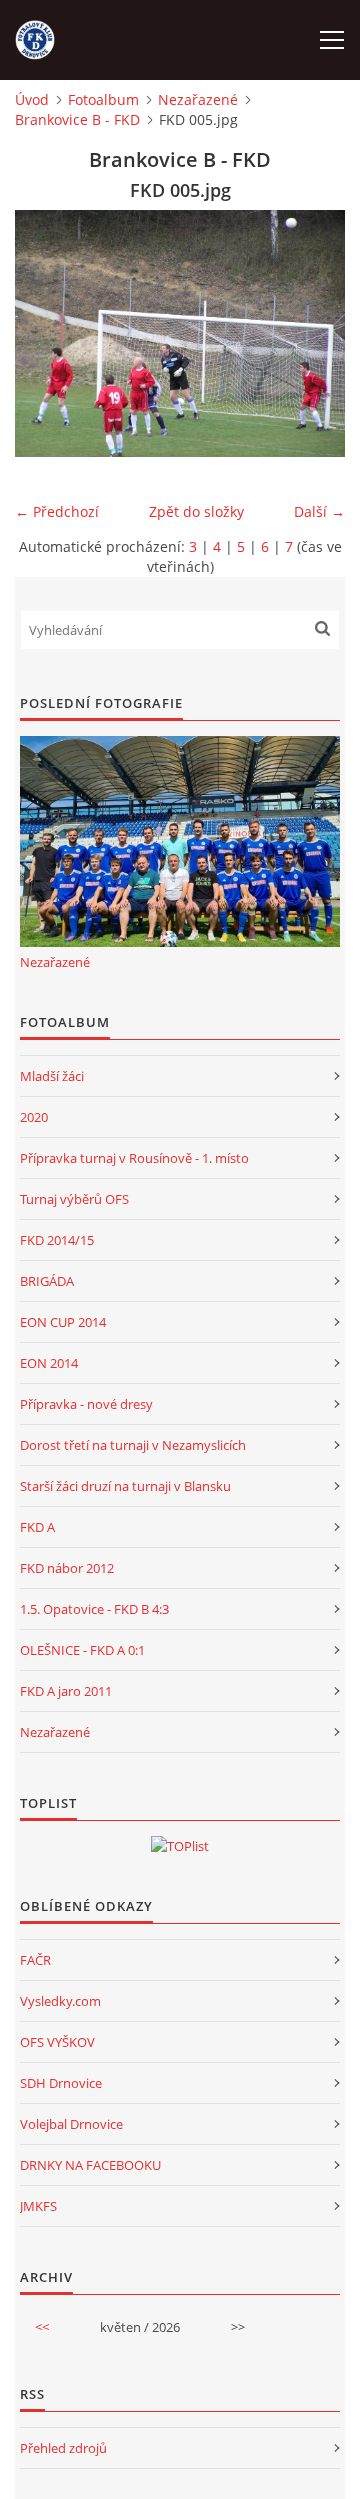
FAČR (35, 1960)
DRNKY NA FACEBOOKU (90, 2165)
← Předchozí (57, 511)
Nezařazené (198, 99)
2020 (34, 1117)
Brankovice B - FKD (77, 119)
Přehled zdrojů (63, 2448)
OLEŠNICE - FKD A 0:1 (82, 1650)
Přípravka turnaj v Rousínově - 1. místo (134, 1158)
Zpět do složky (196, 511)
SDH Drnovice (61, 2083)
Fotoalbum (103, 99)
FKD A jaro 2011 (66, 1691)
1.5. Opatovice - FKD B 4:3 (94, 1609)
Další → (319, 511)
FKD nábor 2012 (67, 1568)
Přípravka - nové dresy (86, 1404)
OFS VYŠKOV (57, 2042)
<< (42, 2327)
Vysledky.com (60, 2001)
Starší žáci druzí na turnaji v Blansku (125, 1486)
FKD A (37, 1527)
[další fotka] (312, 333)
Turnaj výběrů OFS (74, 1199)
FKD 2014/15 (57, 1240)
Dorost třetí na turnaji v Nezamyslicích (133, 1445)
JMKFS (38, 2206)
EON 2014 (49, 1363)
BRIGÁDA (47, 1281)
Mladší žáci (52, 1076)
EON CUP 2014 (63, 1322)
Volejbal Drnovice (71, 2124)
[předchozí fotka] (47, 333)
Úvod (32, 99)
